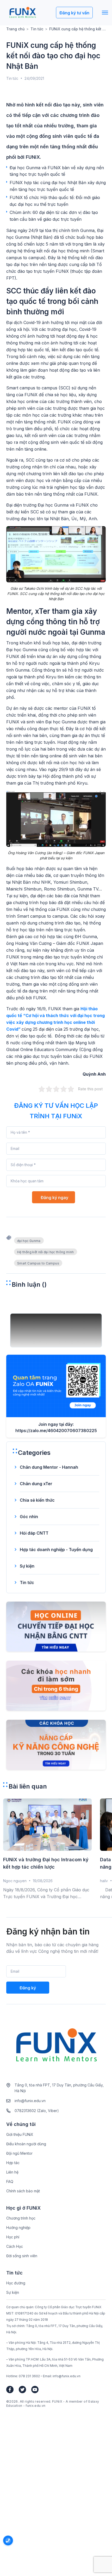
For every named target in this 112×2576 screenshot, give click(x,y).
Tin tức (37, 29)
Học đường (16, 2283)
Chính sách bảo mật (23, 2191)
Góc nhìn (29, 1517)
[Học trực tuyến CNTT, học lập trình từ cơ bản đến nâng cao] (23, 13)
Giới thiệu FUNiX (20, 2134)
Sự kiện (27, 1566)
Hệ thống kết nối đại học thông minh (46, 1252)
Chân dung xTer (36, 1484)
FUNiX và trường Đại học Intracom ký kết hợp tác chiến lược (46, 1863)
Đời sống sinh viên (22, 2256)
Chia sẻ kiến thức (37, 1500)
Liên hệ (12, 2172)
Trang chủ (15, 29)
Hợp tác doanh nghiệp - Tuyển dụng (56, 1550)
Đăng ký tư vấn (74, 13)
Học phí (13, 2237)
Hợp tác (13, 2163)
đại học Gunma (29, 1241)
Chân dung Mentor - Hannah (49, 1467)
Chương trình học (21, 2218)
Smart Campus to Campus (38, 1263)
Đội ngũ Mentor (19, 2153)
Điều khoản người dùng (26, 2144)
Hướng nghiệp (18, 2228)
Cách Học (15, 2246)
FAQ (10, 2181)
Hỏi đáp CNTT (34, 1533)
